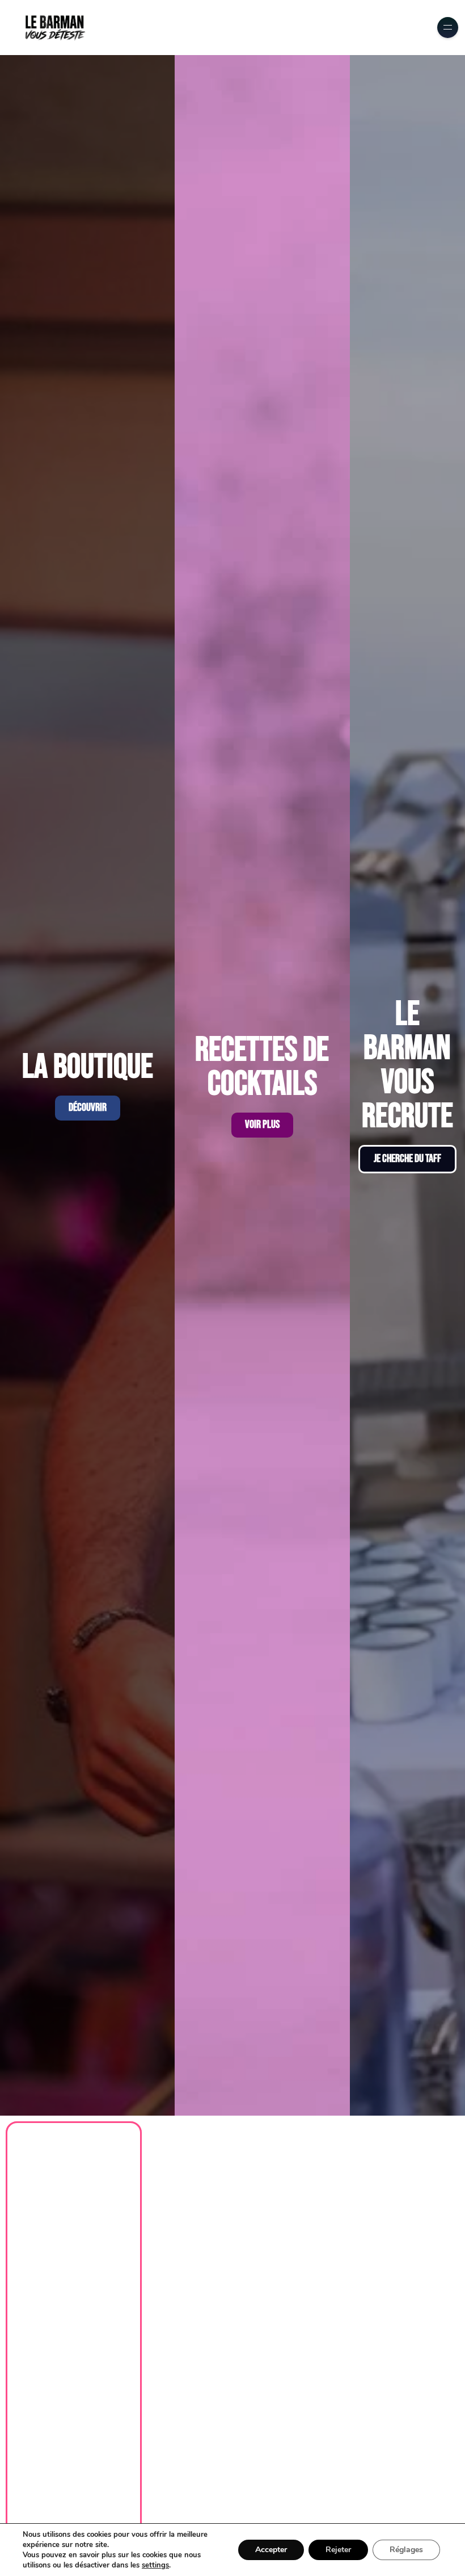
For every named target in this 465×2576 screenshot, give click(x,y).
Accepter (271, 2550)
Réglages (406, 2550)
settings (155, 2565)
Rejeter (338, 2550)
